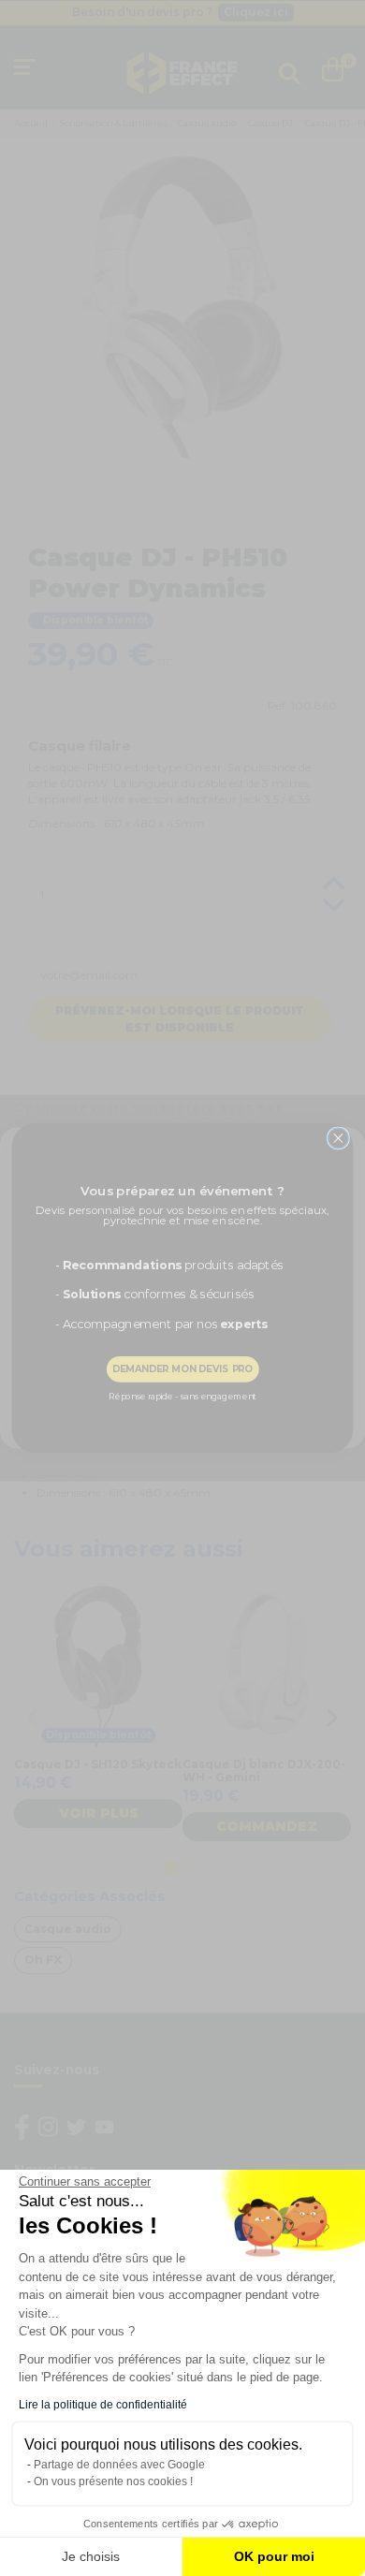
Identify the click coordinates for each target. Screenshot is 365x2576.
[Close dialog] (338, 1138)
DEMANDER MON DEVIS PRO (182, 1368)
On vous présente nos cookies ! (113, 2481)
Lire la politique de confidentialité (103, 2405)
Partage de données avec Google (119, 2465)
